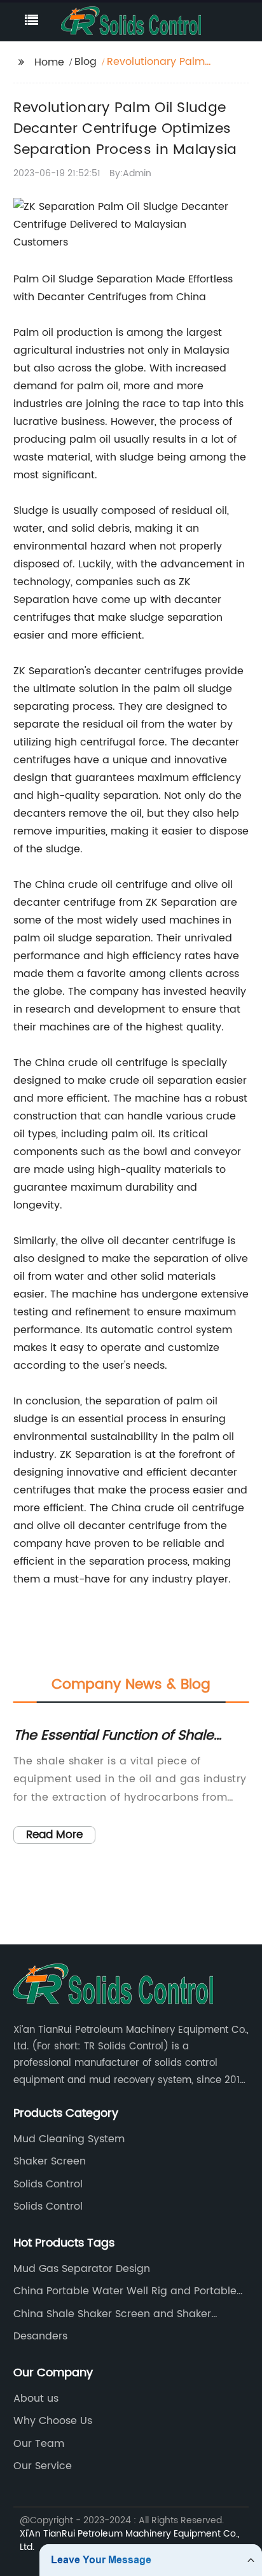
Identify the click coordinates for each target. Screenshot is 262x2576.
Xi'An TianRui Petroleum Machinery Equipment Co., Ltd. (130, 2540)
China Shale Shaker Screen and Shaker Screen (112, 2314)
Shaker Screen (50, 2161)
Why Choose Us (53, 2421)
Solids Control (48, 2184)
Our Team (39, 2444)
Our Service (43, 2466)
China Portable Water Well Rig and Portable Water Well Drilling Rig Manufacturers (125, 2291)
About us (36, 2399)
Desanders (40, 2336)
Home (49, 62)
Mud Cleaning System (69, 2139)
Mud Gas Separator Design (82, 2269)
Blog (86, 62)
